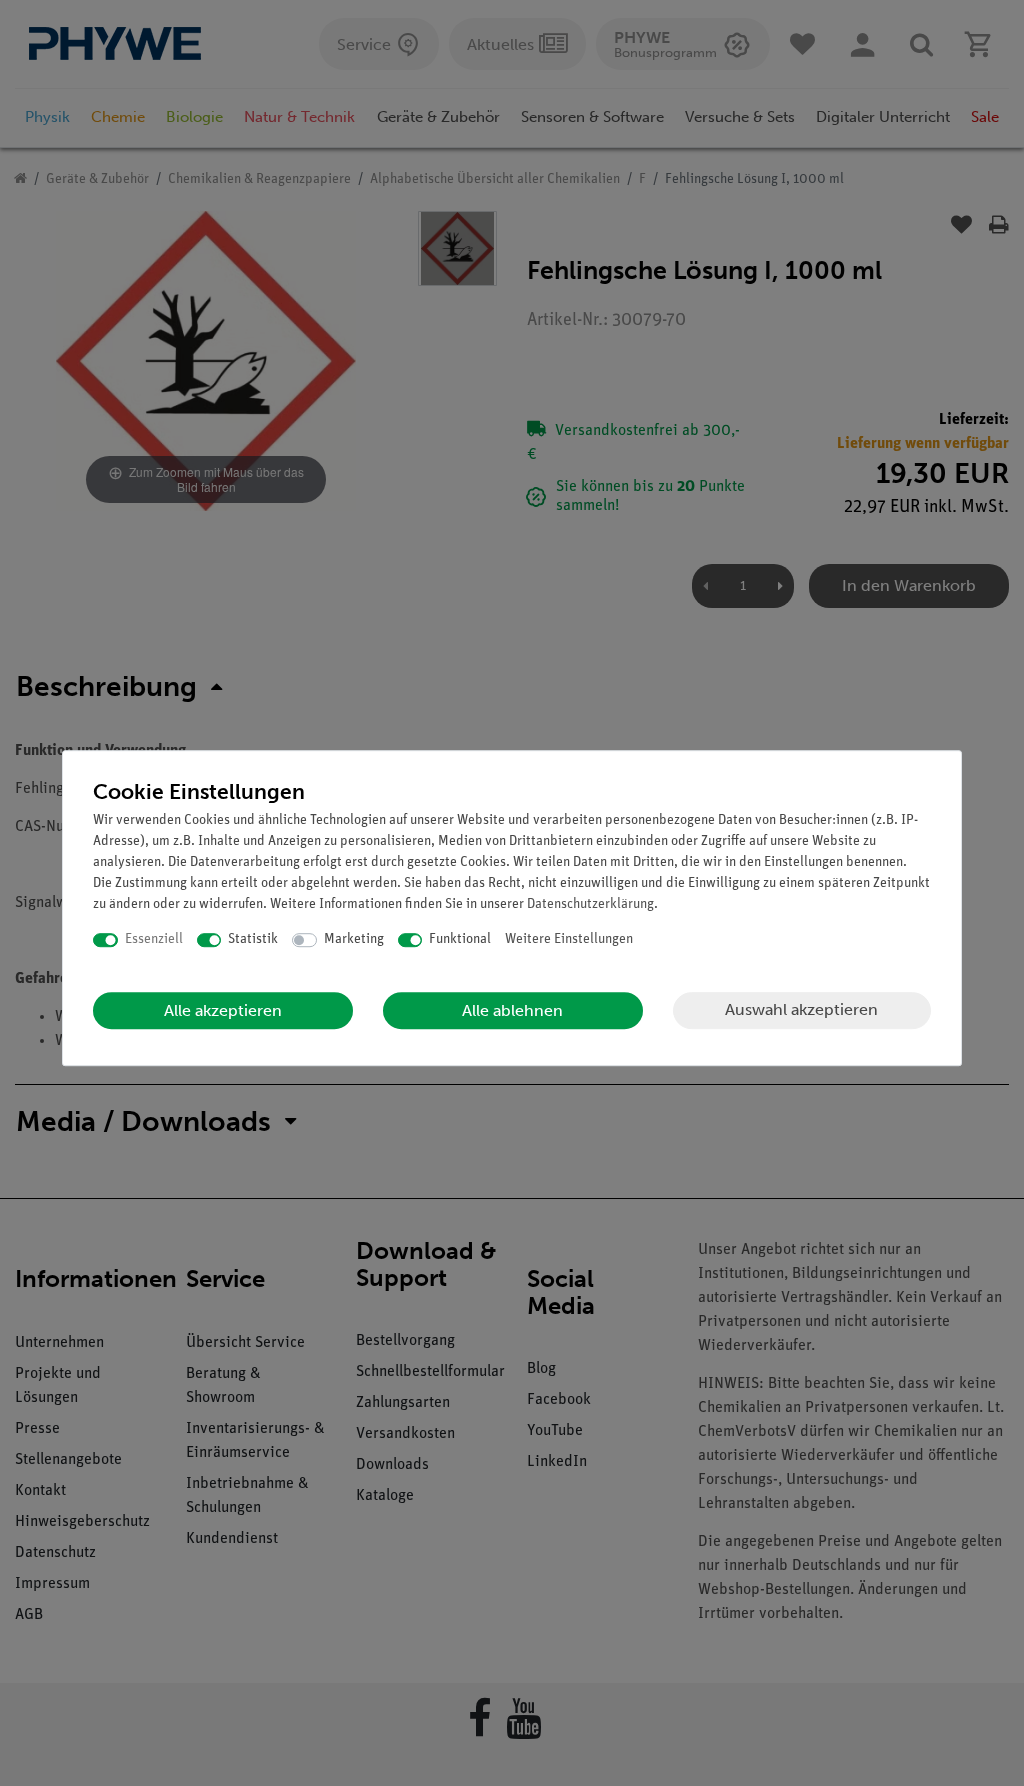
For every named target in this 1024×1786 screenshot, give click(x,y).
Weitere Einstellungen (569, 939)
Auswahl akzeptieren (801, 1009)
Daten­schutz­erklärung (590, 904)
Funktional (460, 939)
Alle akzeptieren (223, 1010)
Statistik (253, 939)
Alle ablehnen (512, 1010)
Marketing (354, 939)
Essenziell (154, 939)
